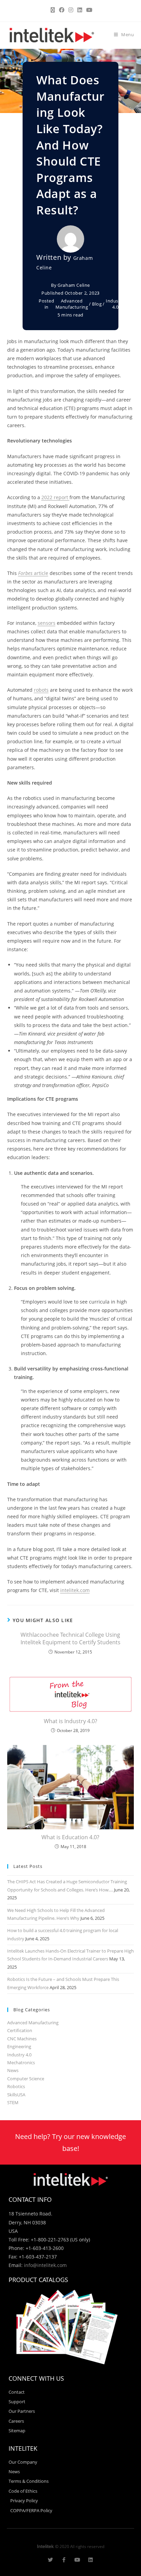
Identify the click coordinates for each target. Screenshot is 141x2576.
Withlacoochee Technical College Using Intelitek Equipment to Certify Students (70, 1638)
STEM (13, 2102)
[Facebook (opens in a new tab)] (62, 10)
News (13, 2070)
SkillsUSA (16, 2095)
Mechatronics (21, 2063)
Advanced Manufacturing (72, 304)
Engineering (19, 2046)
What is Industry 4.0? (70, 1721)
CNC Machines (22, 2039)
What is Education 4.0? (70, 1837)
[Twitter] (50, 2560)
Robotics (16, 2086)
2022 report (55, 497)
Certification (20, 2030)
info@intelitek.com (45, 2265)
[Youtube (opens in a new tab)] (88, 10)
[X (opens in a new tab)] (53, 10)
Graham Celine (74, 285)
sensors (47, 623)
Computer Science (26, 2079)
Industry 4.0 (115, 304)
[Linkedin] (91, 2560)
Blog (97, 304)
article (33, 573)
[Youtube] (77, 2560)
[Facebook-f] (64, 2560)
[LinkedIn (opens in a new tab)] (80, 10)
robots (41, 690)
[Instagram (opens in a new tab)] (71, 10)
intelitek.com (75, 1590)
